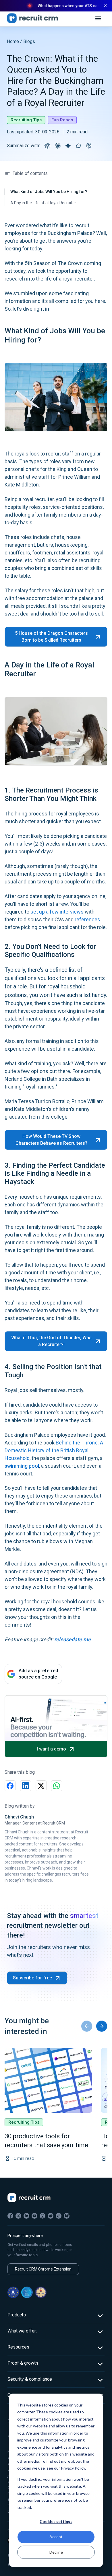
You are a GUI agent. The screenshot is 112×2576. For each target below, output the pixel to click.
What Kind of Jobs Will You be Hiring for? (49, 192)
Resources (18, 2347)
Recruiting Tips (26, 120)
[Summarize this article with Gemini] (68, 146)
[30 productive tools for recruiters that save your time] (48, 2080)
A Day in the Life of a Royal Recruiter (43, 203)
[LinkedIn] (26, 2216)
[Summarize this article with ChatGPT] (47, 146)
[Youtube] (34, 2216)
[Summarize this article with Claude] (58, 146)
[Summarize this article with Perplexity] (89, 146)
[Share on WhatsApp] (57, 1786)
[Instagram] (43, 2216)
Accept (56, 2537)
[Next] (102, 2026)
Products (17, 2315)
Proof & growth (23, 2363)
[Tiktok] (59, 2216)
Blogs (29, 41)
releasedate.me (73, 1639)
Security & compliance (30, 2379)
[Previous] (87, 2026)
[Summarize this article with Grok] (78, 146)
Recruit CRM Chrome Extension (43, 2269)
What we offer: (22, 2331)
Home (13, 41)
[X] (18, 2216)
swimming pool (22, 1466)
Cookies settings (56, 2521)
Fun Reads (62, 120)
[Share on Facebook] (10, 1786)
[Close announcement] (105, 6)
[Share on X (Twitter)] (41, 1786)
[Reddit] (51, 2216)
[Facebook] (10, 2216)
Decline (56, 2552)
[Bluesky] (67, 2216)
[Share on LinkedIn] (26, 1786)
